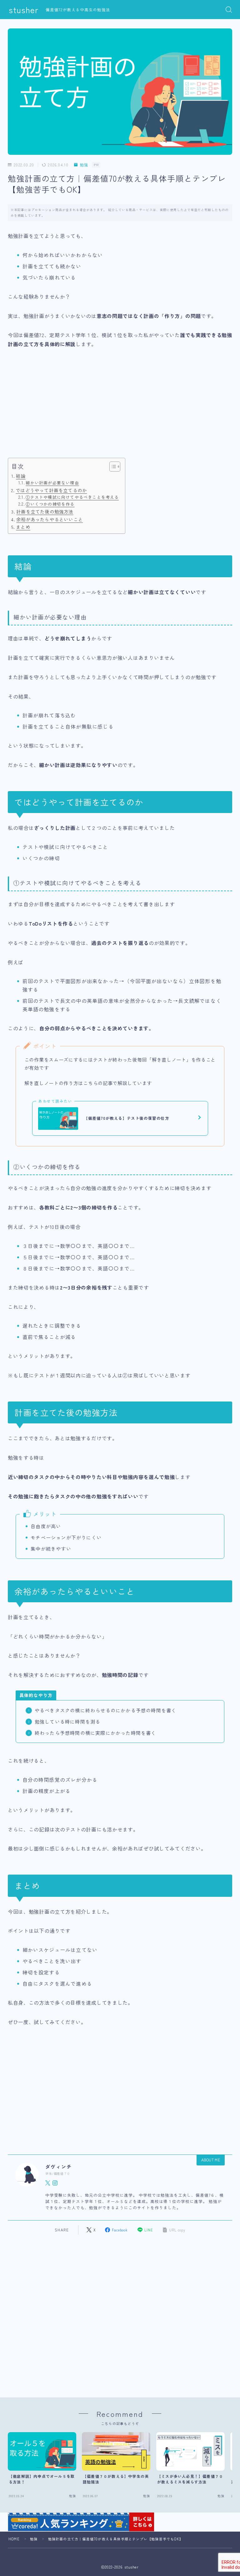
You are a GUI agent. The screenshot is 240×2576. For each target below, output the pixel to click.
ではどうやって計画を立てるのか (51, 490)
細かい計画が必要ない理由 (52, 483)
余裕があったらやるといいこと (50, 519)
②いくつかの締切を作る (50, 504)
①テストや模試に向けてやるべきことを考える (72, 497)
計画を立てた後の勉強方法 (45, 511)
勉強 (84, 165)
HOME (14, 2539)
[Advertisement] (120, 410)
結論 (21, 476)
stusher (24, 10)
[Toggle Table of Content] (112, 467)
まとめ (23, 527)
